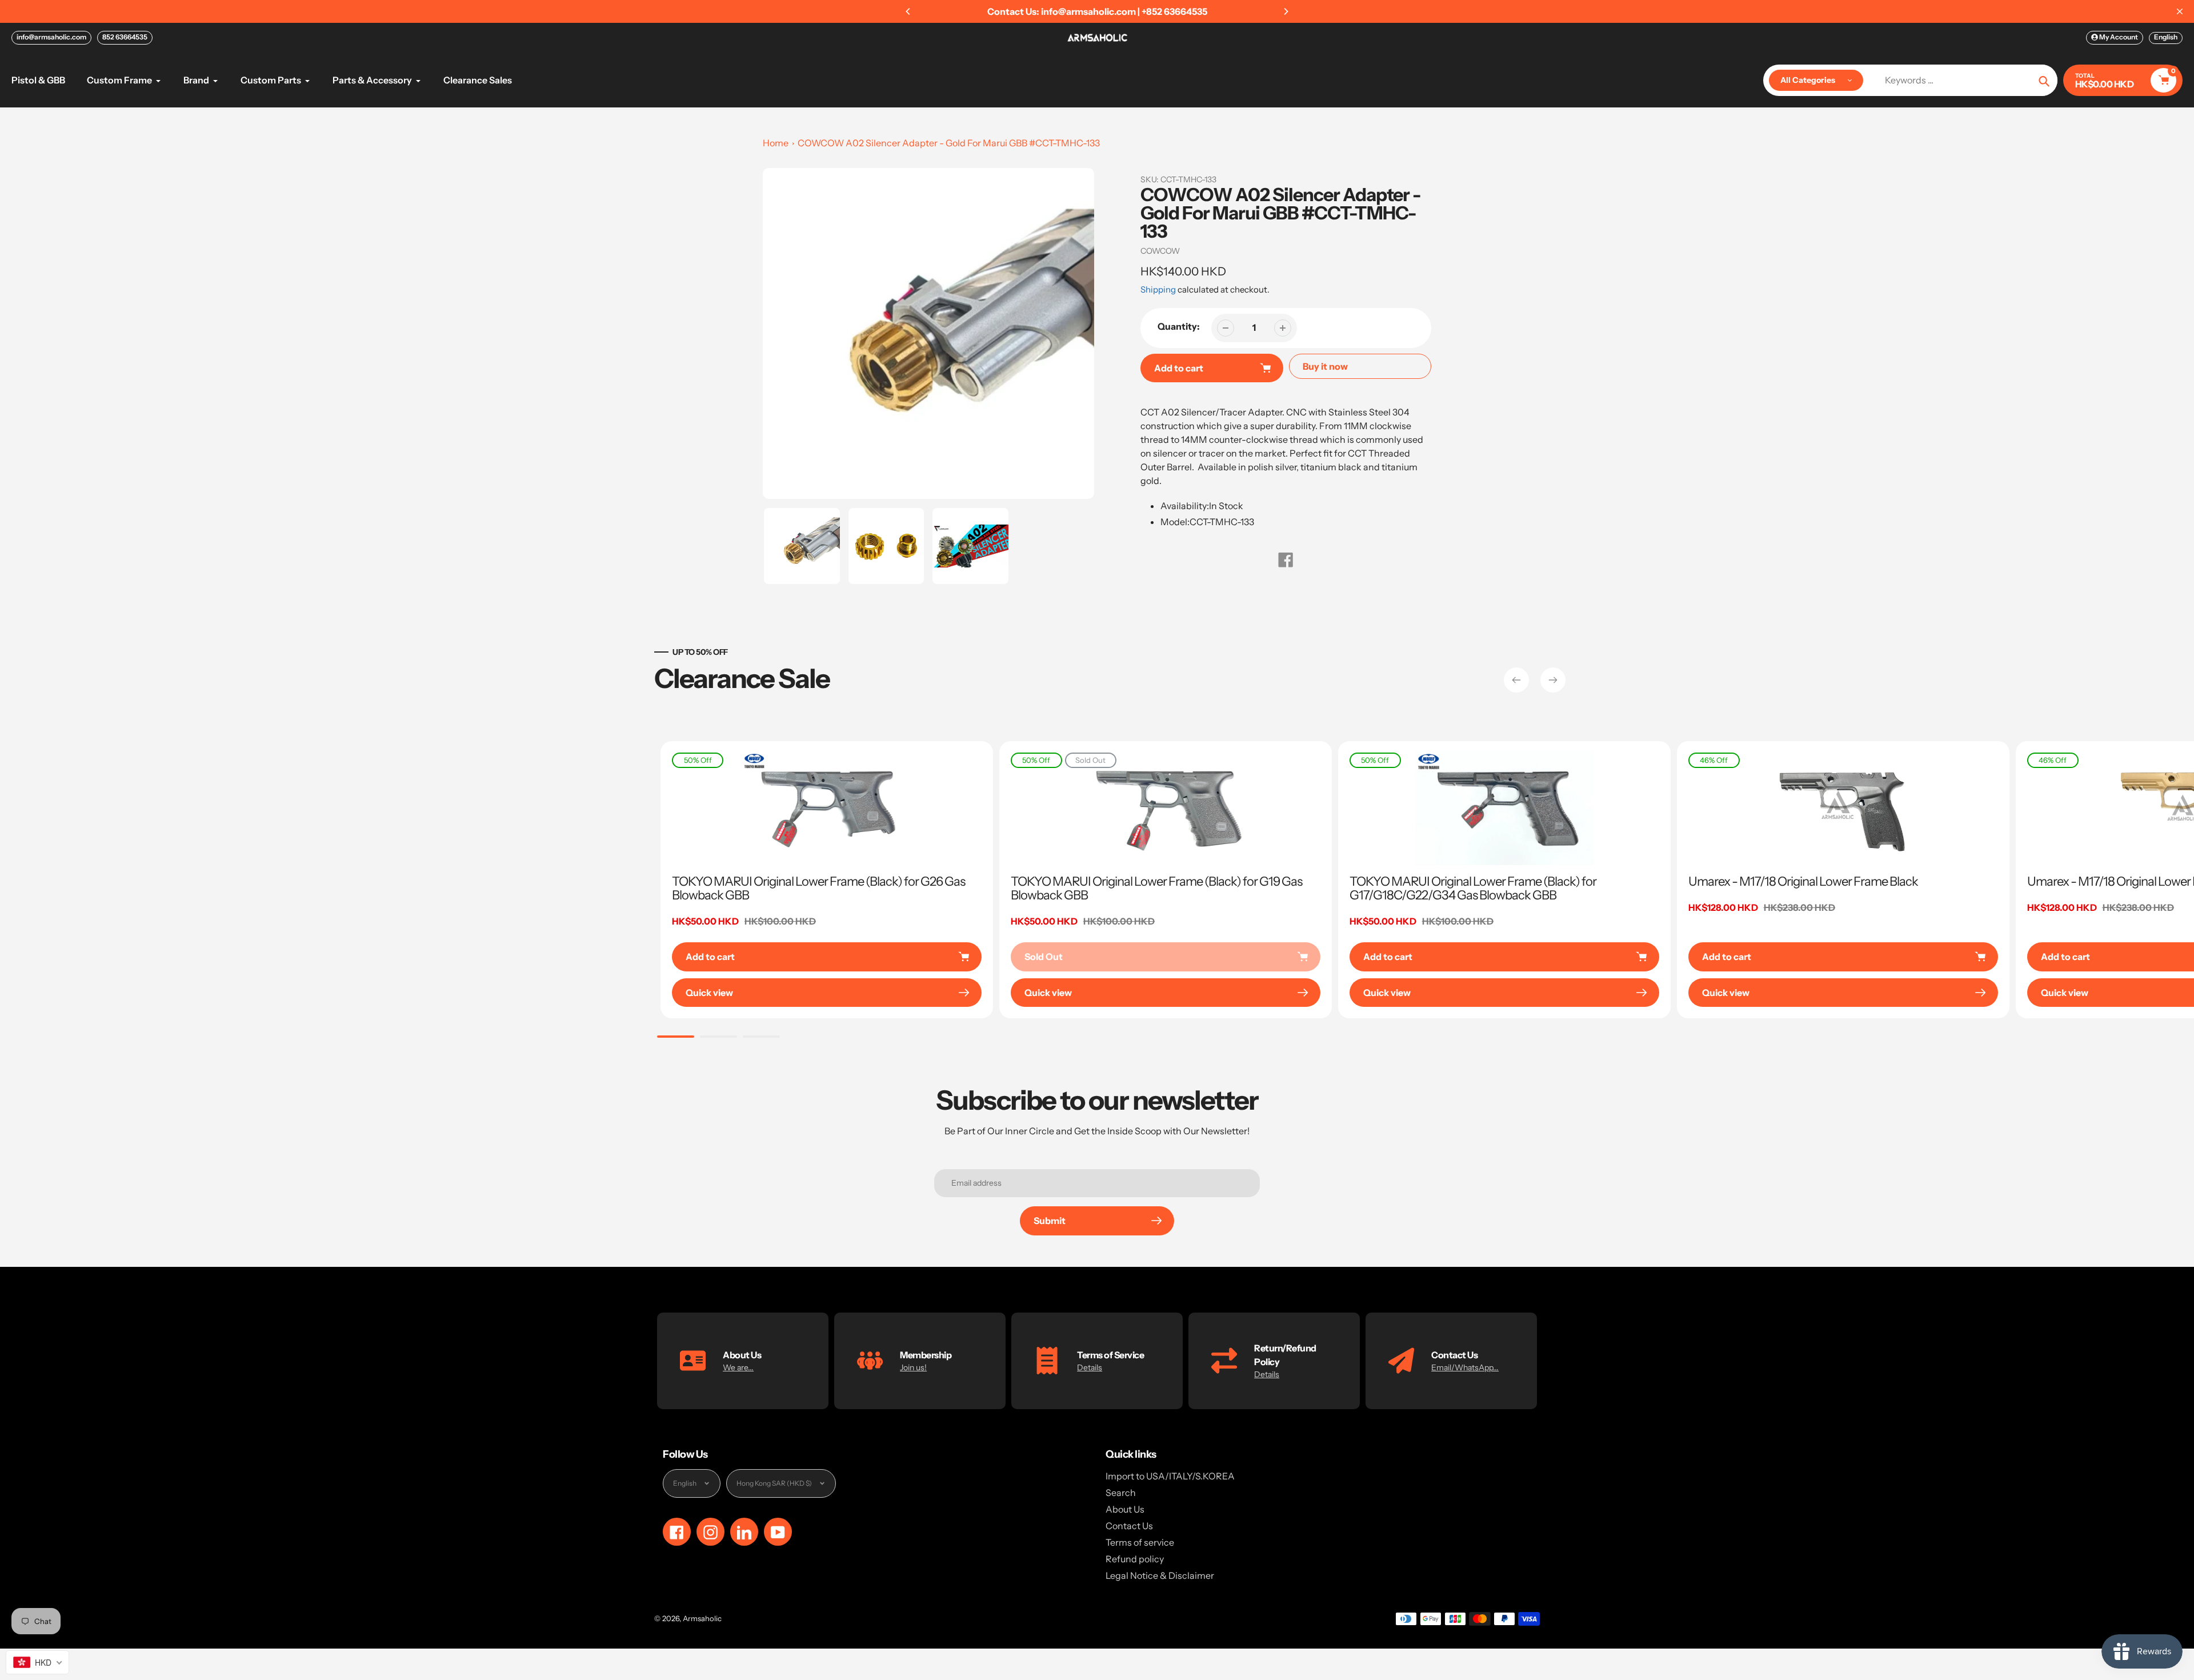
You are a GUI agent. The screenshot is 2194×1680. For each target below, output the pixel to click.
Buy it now (1325, 366)
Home (776, 143)
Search (1121, 1493)
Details (1090, 1367)
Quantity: (1179, 326)
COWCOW (1160, 251)
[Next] (1286, 11)
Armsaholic (702, 1618)
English (2166, 37)
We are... (738, 1367)
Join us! (913, 1367)
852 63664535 (125, 37)
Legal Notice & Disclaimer (1160, 1575)
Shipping (1158, 289)
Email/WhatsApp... (1465, 1367)
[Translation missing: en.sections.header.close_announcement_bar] (2180, 11)
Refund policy (1135, 1559)
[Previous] (908, 11)
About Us (1125, 1509)
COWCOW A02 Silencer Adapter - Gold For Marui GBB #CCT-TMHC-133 (949, 143)
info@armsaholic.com (51, 37)
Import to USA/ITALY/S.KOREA (1170, 1476)
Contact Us (1129, 1526)
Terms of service (1140, 1542)
